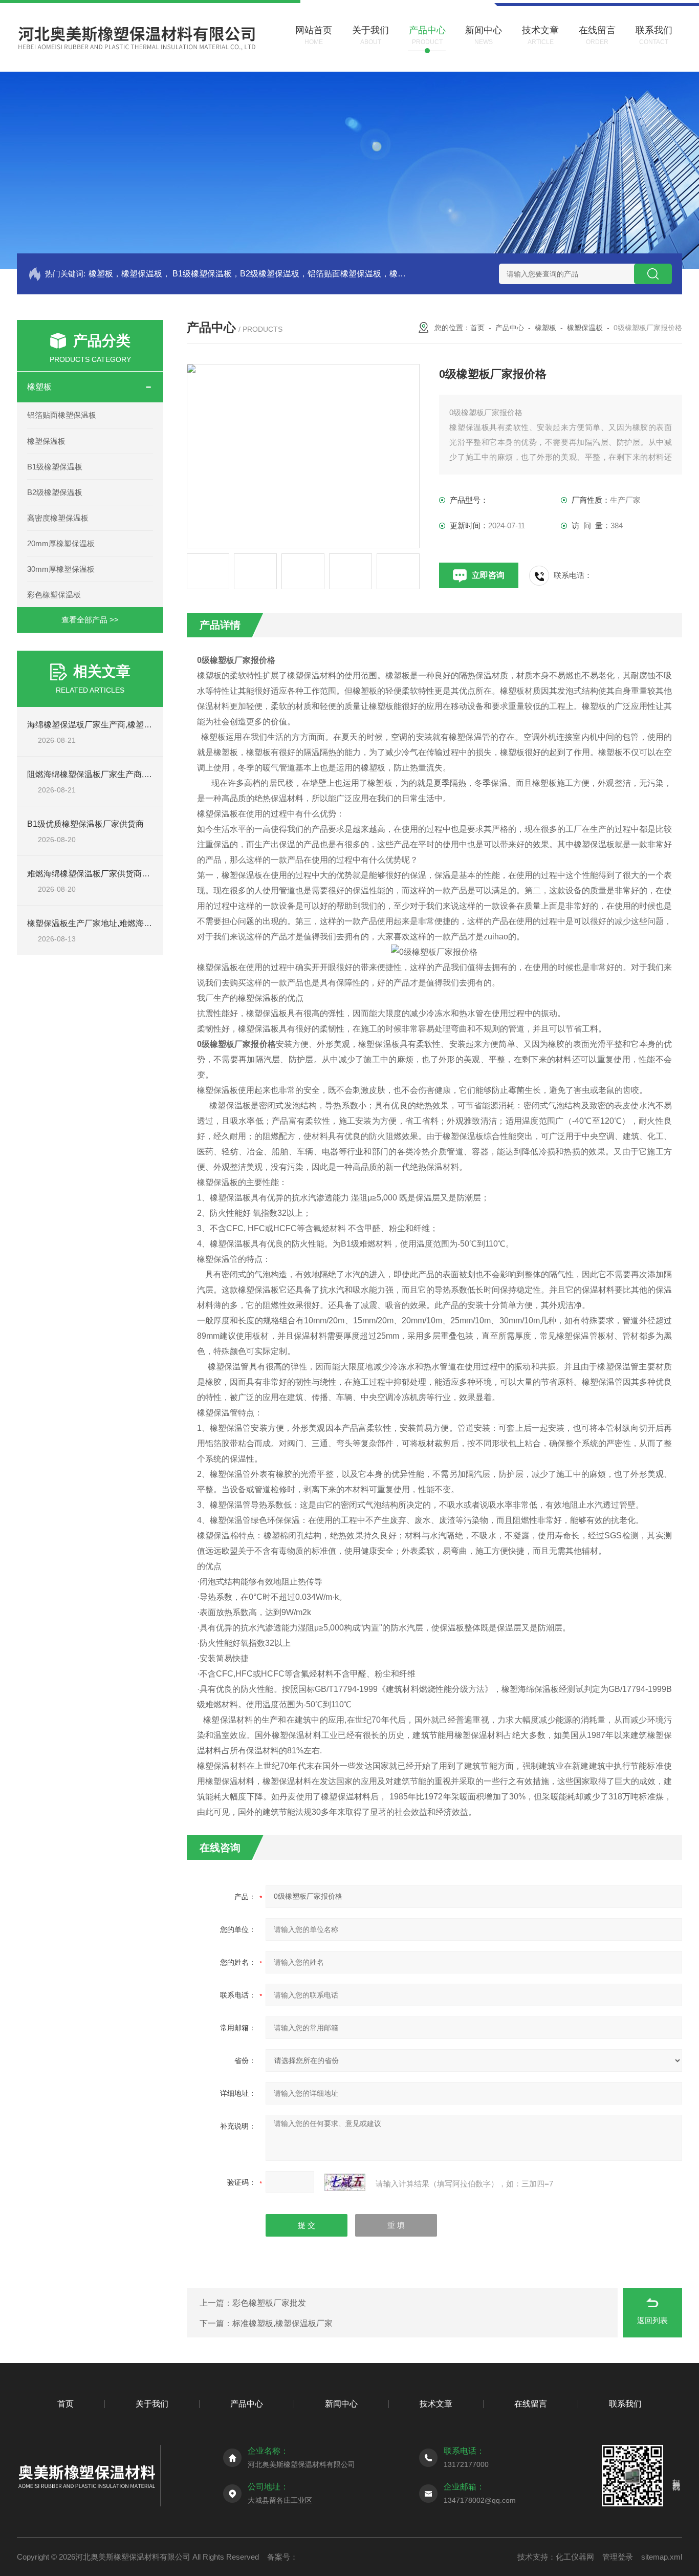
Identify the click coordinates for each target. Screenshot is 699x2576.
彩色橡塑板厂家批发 (269, 2303)
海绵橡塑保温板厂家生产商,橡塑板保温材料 (106, 725)
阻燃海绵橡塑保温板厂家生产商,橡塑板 (98, 774)
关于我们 (152, 2404)
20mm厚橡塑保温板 (61, 543)
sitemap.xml (662, 2557)
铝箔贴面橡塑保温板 (62, 415)
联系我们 (625, 2404)
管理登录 (618, 2557)
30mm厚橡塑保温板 (61, 569)
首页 (477, 328)
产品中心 (510, 328)
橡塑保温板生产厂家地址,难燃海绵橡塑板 (102, 923)
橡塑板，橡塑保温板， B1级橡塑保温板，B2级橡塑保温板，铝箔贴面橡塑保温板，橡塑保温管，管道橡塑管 (248, 274)
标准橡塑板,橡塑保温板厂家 (282, 2323)
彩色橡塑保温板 (54, 595)
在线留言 (531, 2404)
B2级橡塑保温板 (55, 492)
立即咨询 (488, 575)
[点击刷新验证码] (345, 2182)
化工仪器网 (575, 2557)
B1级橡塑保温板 (55, 467)
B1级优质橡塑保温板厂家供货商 (85, 824)
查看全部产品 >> (90, 620)
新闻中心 (341, 2404)
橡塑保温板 (46, 441)
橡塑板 (39, 387)
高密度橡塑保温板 (58, 518)
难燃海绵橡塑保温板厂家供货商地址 (93, 874)
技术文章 (436, 2404)
